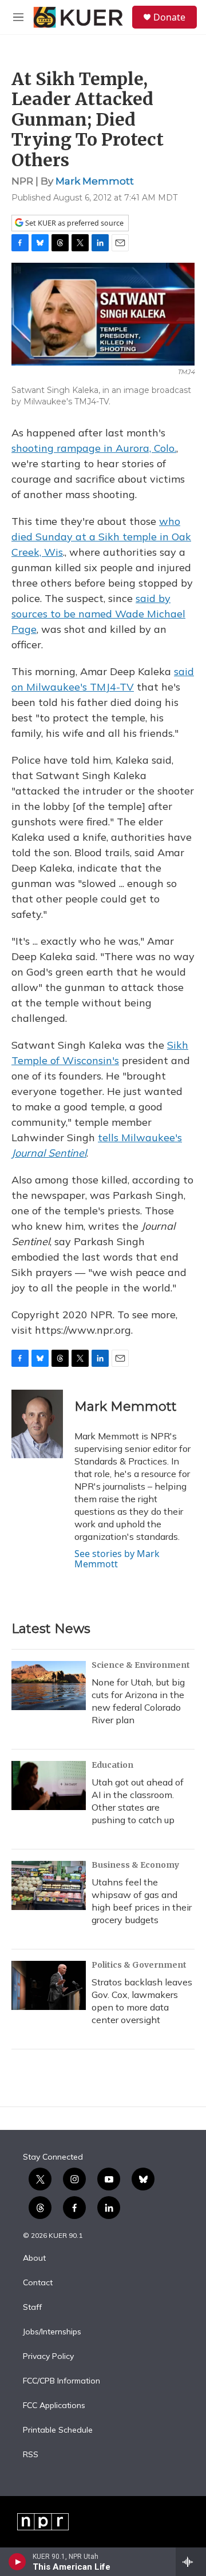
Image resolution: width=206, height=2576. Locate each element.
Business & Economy (135, 1865)
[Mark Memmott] (37, 1424)
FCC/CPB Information (62, 2381)
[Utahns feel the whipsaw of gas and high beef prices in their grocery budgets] (49, 1885)
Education (112, 1765)
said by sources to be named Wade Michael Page (98, 614)
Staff (32, 2308)
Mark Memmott (95, 181)
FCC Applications (54, 2406)
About (34, 2258)
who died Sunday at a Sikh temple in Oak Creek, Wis (101, 537)
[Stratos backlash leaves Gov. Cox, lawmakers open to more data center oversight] (49, 1985)
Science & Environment (141, 1665)
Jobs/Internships (52, 2332)
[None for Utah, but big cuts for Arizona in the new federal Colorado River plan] (49, 1686)
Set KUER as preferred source (74, 223)
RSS (31, 2455)
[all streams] (191, 2562)
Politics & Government (139, 1965)
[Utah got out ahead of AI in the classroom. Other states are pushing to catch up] (49, 1785)
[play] (17, 2562)
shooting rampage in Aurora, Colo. (94, 448)
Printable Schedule (58, 2430)
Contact (38, 2283)
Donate (169, 17)
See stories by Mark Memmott (117, 1559)
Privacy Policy (48, 2357)
